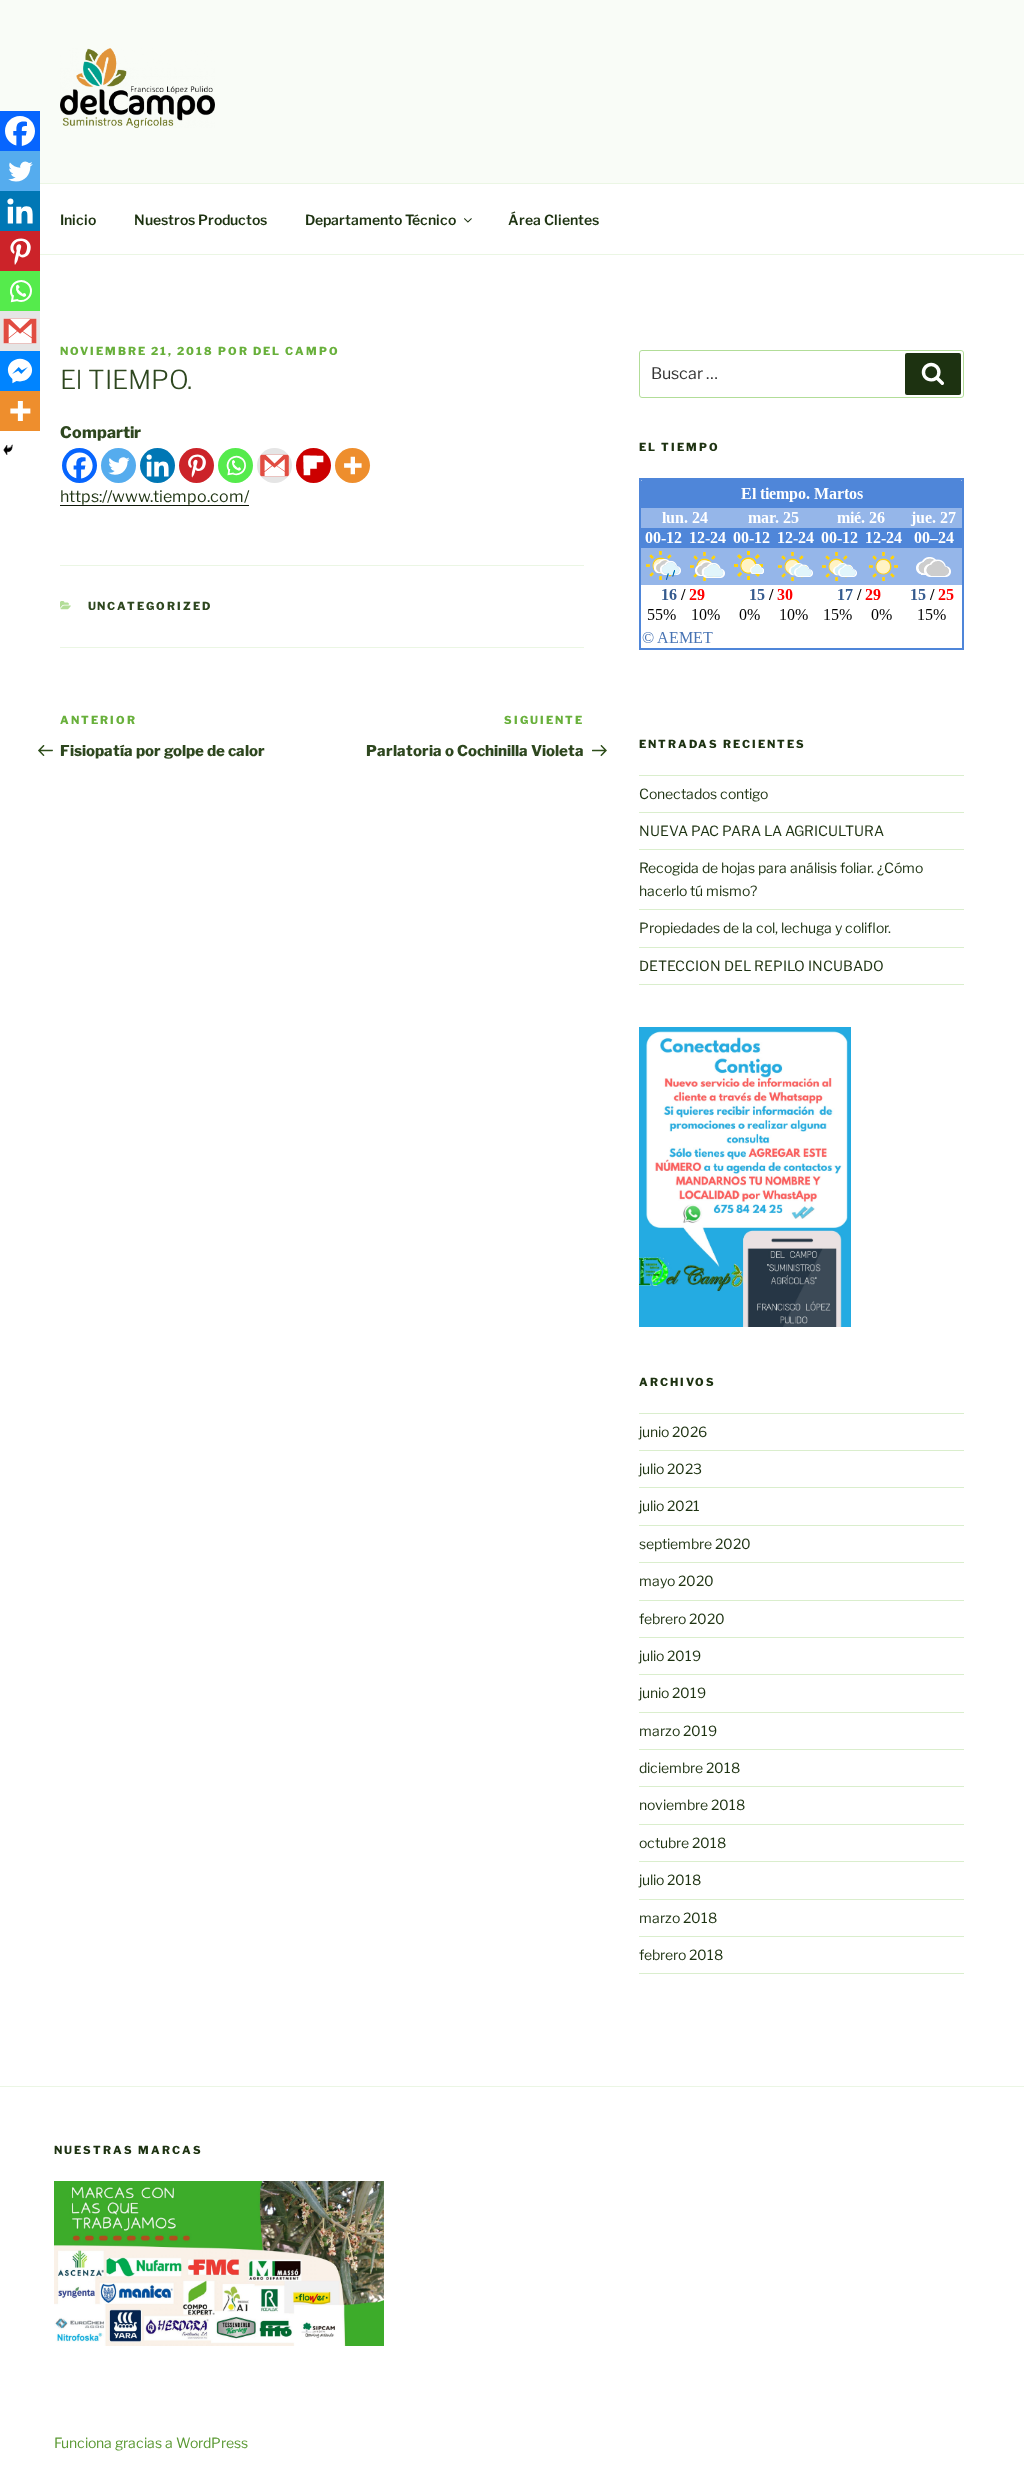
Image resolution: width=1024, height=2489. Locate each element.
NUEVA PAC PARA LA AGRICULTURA (761, 830)
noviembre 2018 (692, 1804)
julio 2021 (669, 1505)
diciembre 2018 (689, 1767)
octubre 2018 (682, 1842)
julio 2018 (670, 1879)
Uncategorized (150, 606)
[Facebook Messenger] (20, 371)
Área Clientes (553, 219)
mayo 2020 (676, 1580)
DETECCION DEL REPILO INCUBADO (761, 965)
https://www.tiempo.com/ (154, 496)
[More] (352, 465)
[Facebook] (79, 465)
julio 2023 (670, 1468)
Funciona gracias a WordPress (151, 2442)
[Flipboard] (313, 465)
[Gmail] (274, 465)
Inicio (78, 219)
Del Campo (296, 351)
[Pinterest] (196, 465)
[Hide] (8, 450)
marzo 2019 (678, 1730)
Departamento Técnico (380, 219)
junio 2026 (673, 1431)
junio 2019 (672, 1692)
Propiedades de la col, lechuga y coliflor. (765, 927)
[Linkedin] (157, 465)
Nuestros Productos (200, 219)
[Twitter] (118, 465)
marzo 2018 (678, 1917)
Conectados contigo (703, 793)
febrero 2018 (681, 1954)
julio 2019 (670, 1655)
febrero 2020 (682, 1618)
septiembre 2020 (695, 1543)
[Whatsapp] (235, 465)
